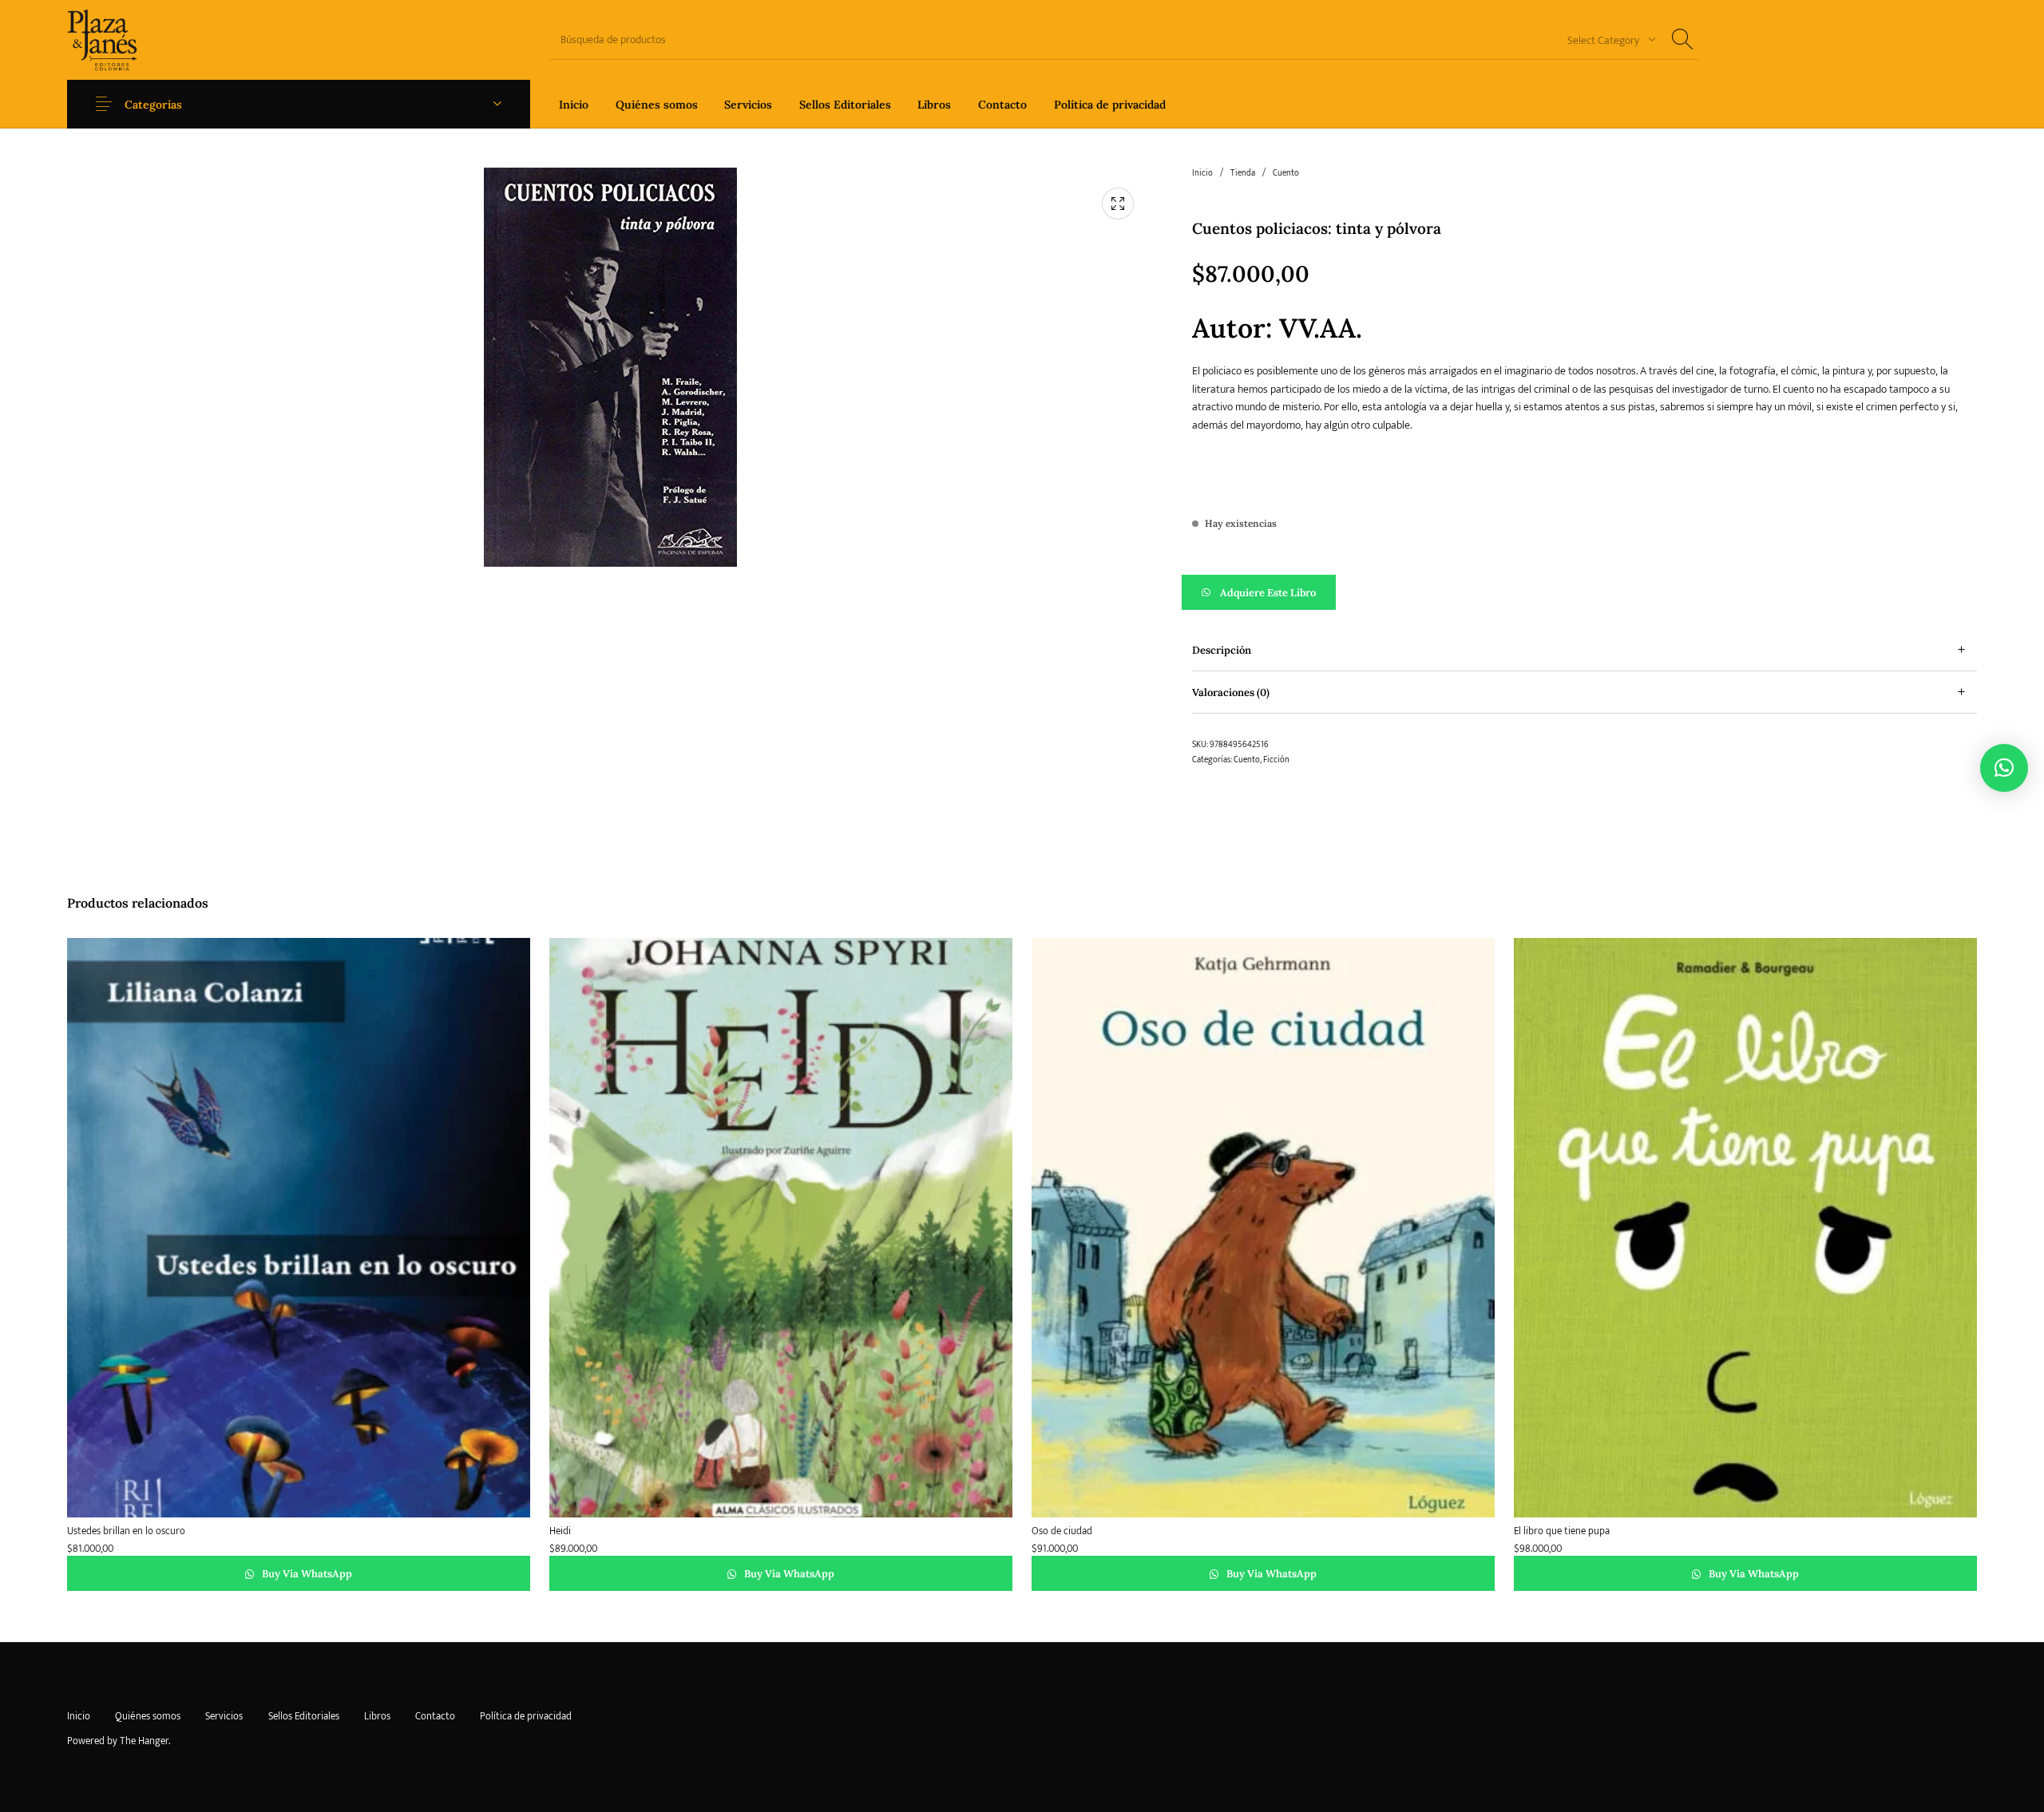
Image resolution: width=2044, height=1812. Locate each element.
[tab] (1584, 650)
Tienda (1243, 173)
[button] (1584, 592)
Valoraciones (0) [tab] (1231, 692)
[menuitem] (574, 104)
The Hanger (144, 1741)
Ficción (1276, 760)
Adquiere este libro (1268, 593)
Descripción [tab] (1222, 650)
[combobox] (1606, 40)
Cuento (1286, 173)
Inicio (1202, 173)
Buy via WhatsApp (306, 1574)
